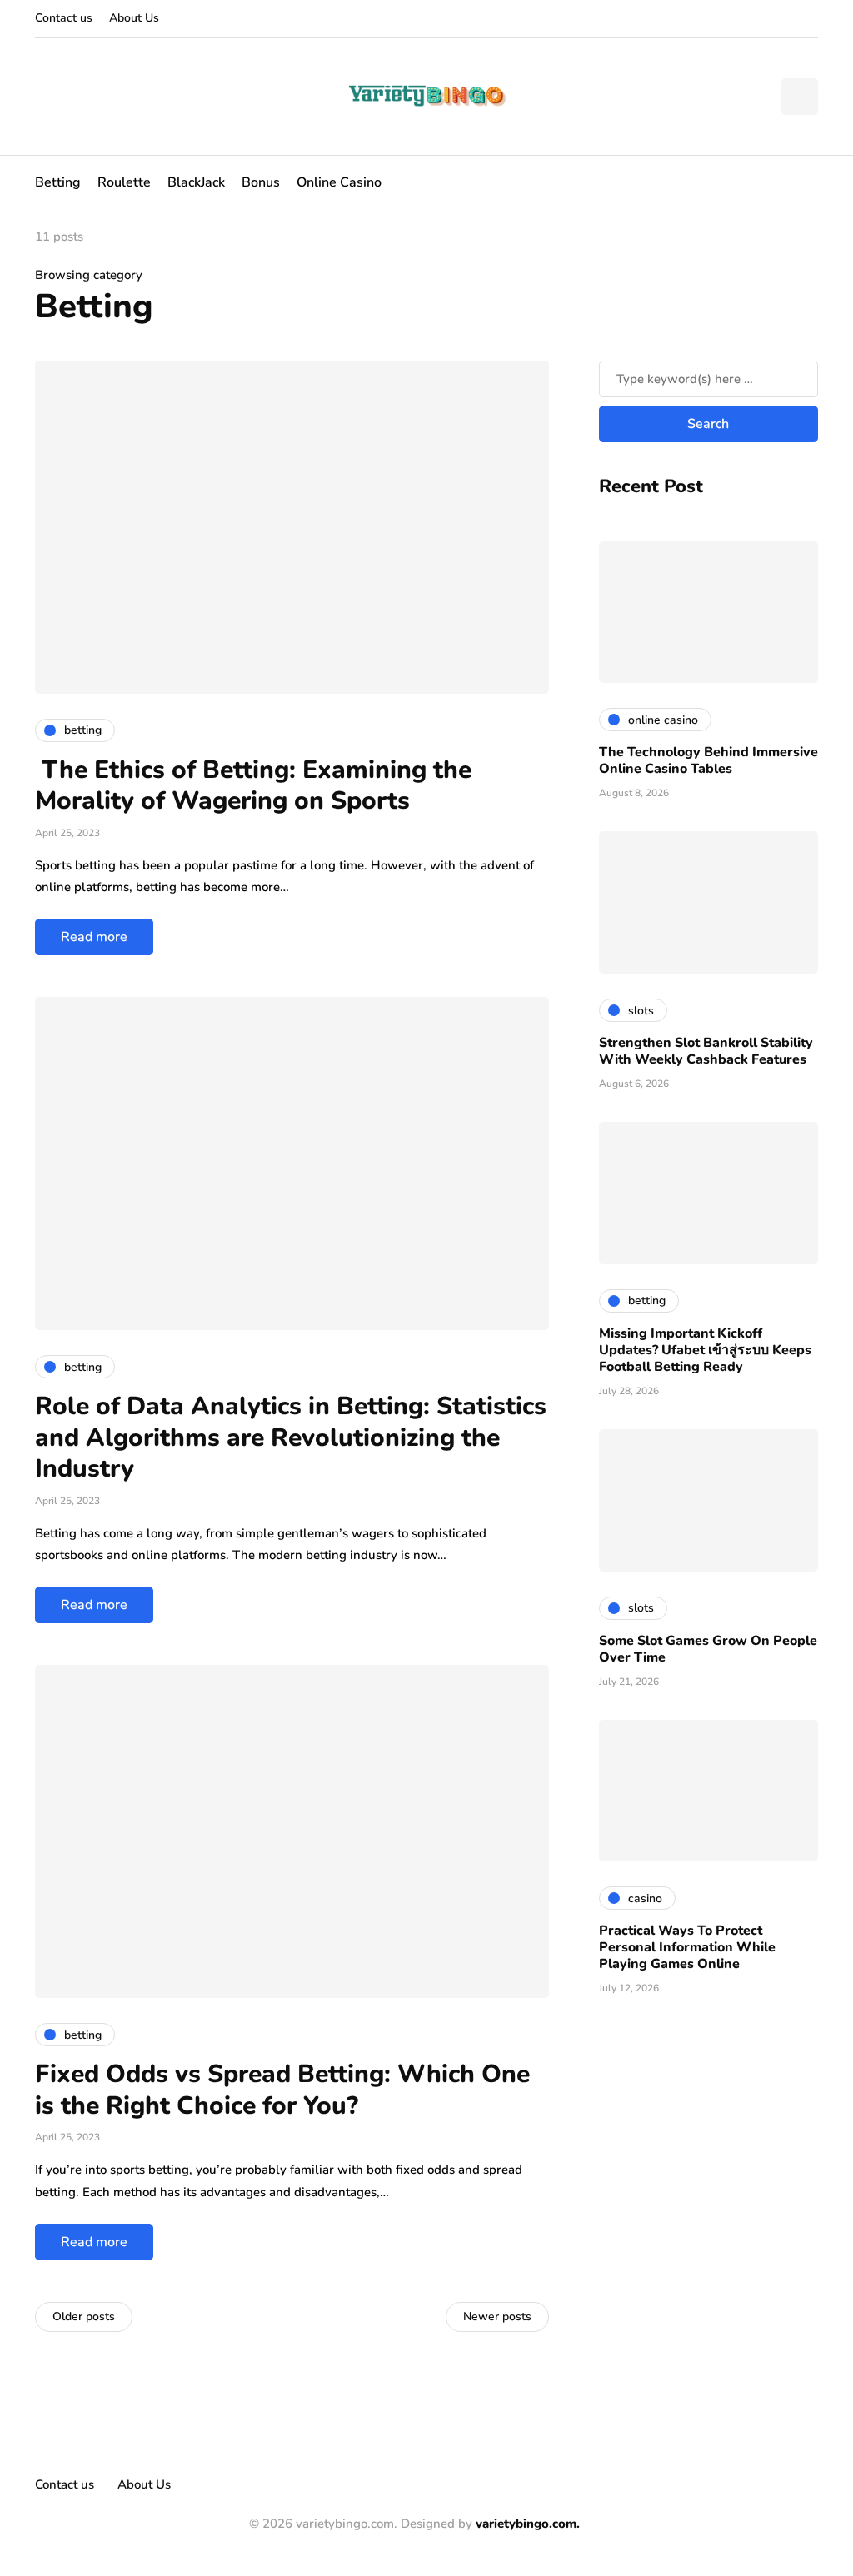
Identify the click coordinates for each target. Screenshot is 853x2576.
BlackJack (196, 182)
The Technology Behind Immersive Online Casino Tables (708, 760)
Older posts (84, 2317)
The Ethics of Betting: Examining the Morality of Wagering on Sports (253, 786)
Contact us (64, 18)
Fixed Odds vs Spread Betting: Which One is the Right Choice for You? (282, 2090)
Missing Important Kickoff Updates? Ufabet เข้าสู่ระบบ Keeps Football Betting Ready (705, 1350)
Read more (94, 937)
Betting (58, 182)
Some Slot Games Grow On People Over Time (708, 1649)
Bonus (261, 182)
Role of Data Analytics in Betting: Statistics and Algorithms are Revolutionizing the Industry (291, 1437)
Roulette (124, 182)
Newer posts (497, 2317)
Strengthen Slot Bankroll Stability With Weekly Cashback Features (706, 1051)
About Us (134, 18)
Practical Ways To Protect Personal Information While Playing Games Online (687, 1947)
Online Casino (339, 182)
